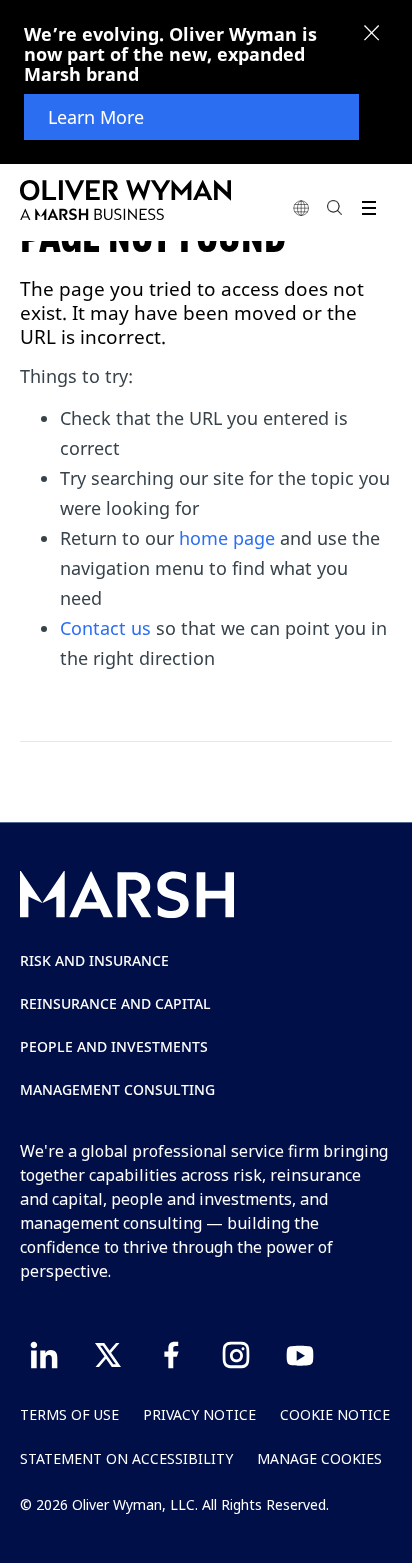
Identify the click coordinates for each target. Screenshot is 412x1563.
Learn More (96, 117)
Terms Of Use (69, 1414)
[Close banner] (372, 35)
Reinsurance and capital (115, 1003)
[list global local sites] (301, 207)
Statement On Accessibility (126, 1458)
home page (227, 538)
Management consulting (117, 1089)
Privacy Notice (199, 1414)
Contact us (105, 628)
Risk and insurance (94, 960)
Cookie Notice (335, 1414)
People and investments (114, 1046)
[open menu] (368, 207)
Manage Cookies (319, 1458)
